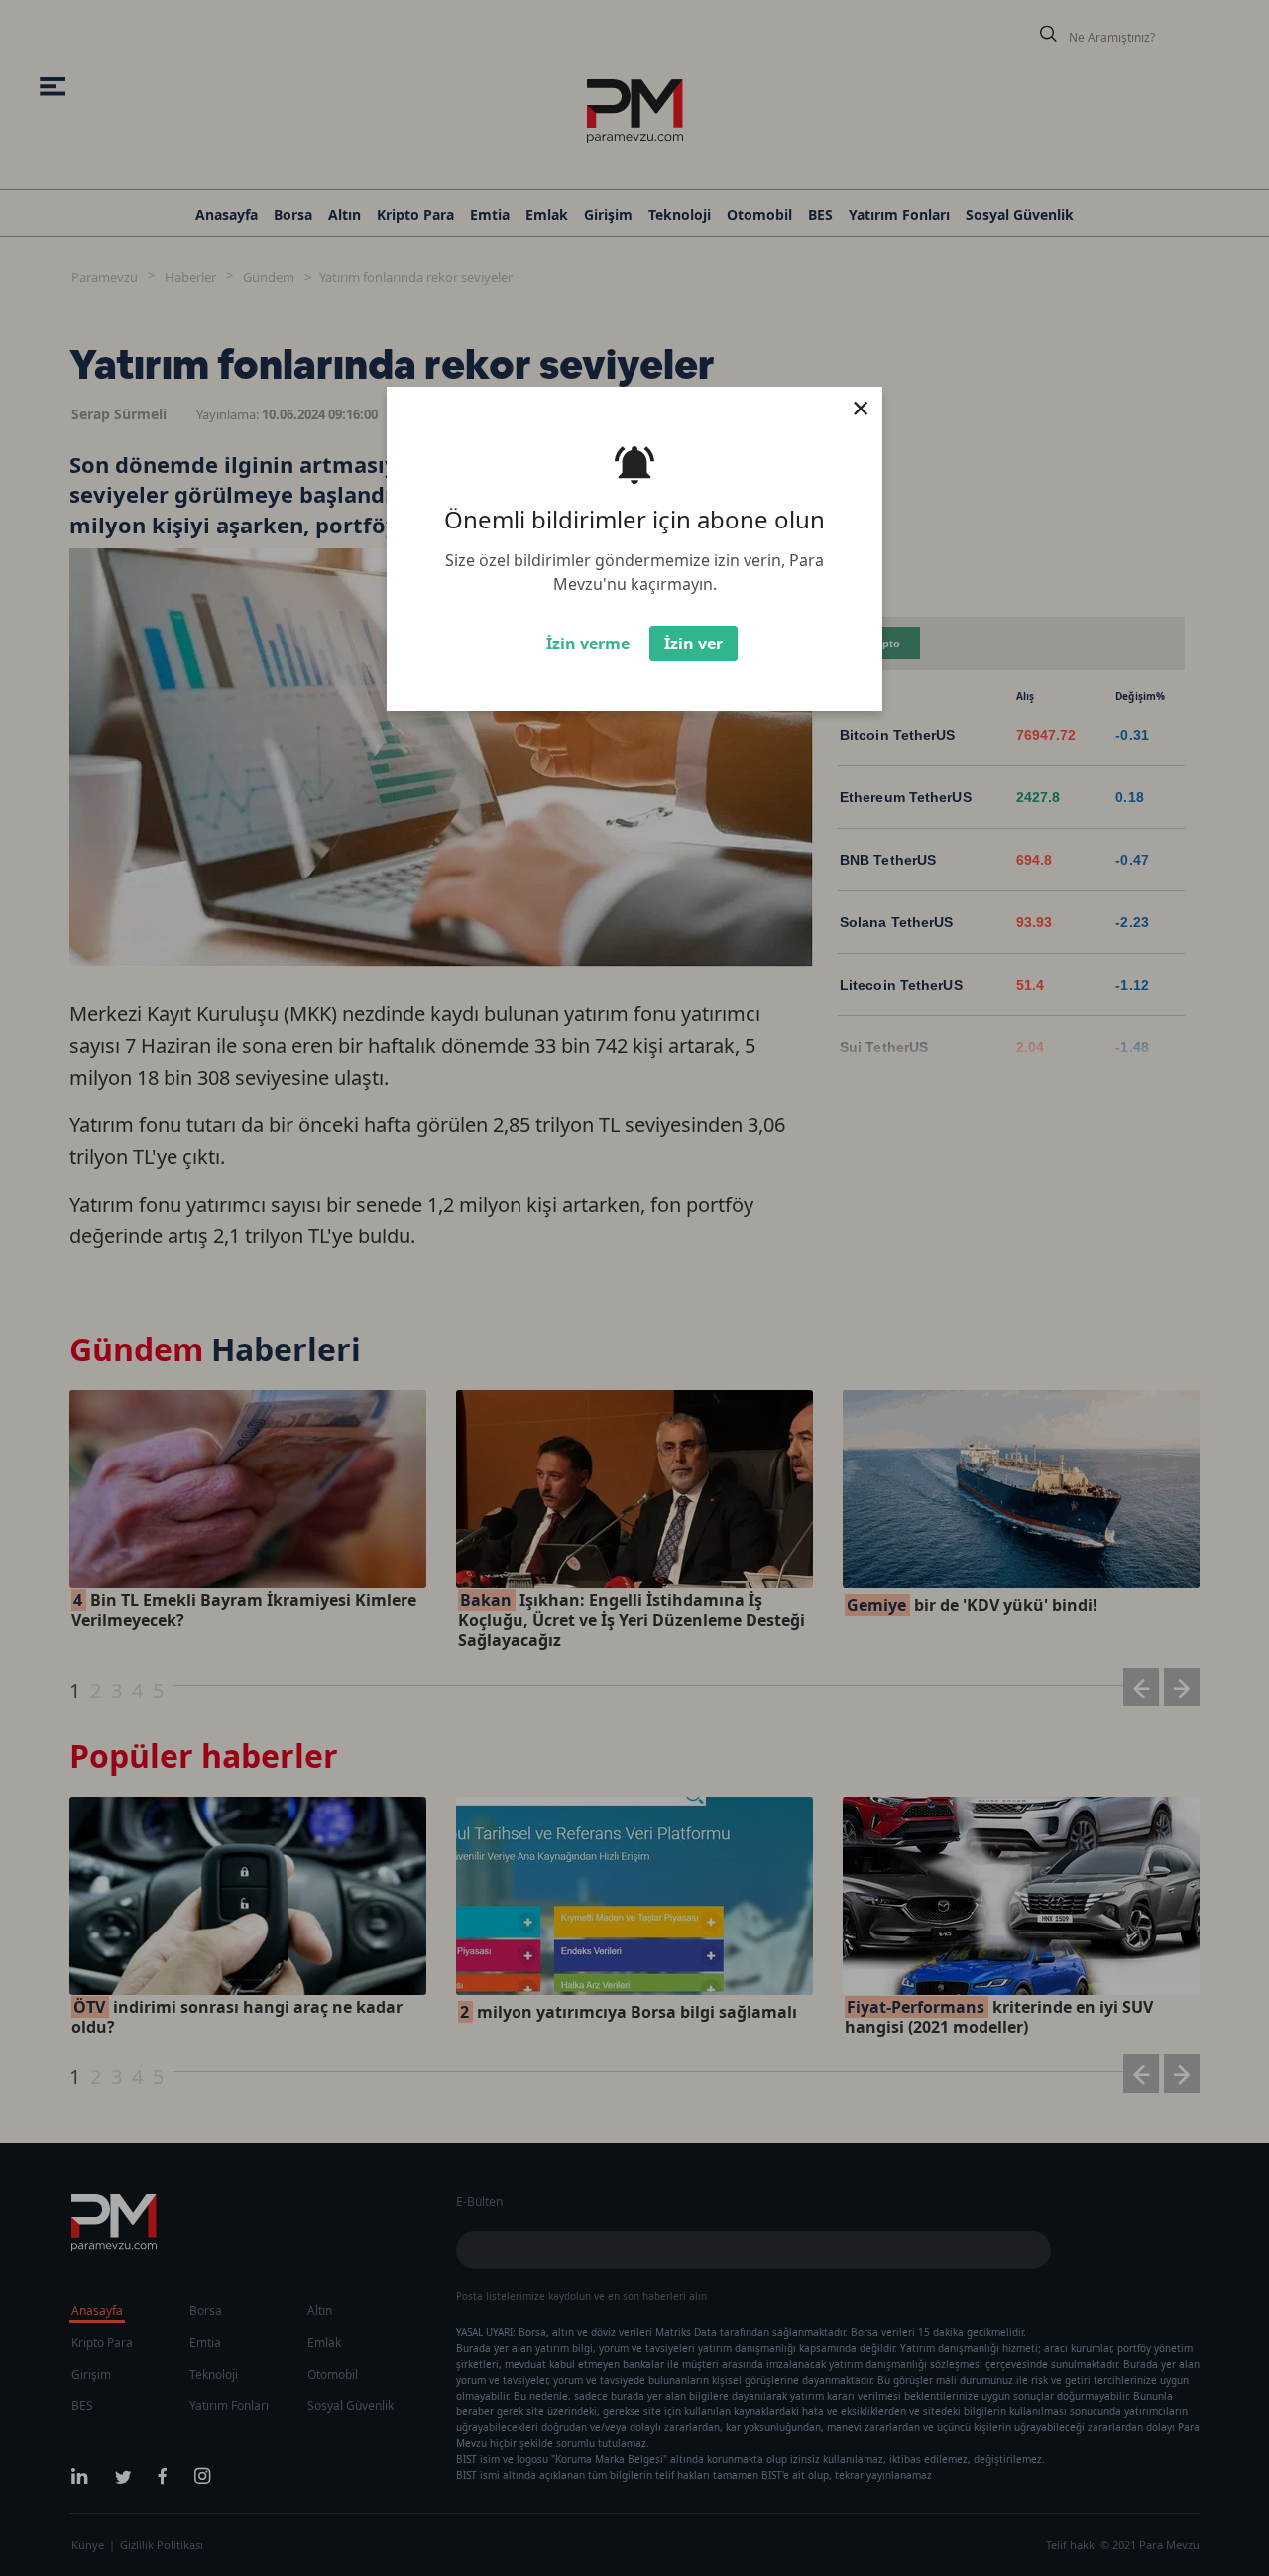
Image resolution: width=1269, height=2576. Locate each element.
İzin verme (588, 644)
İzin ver (693, 644)
